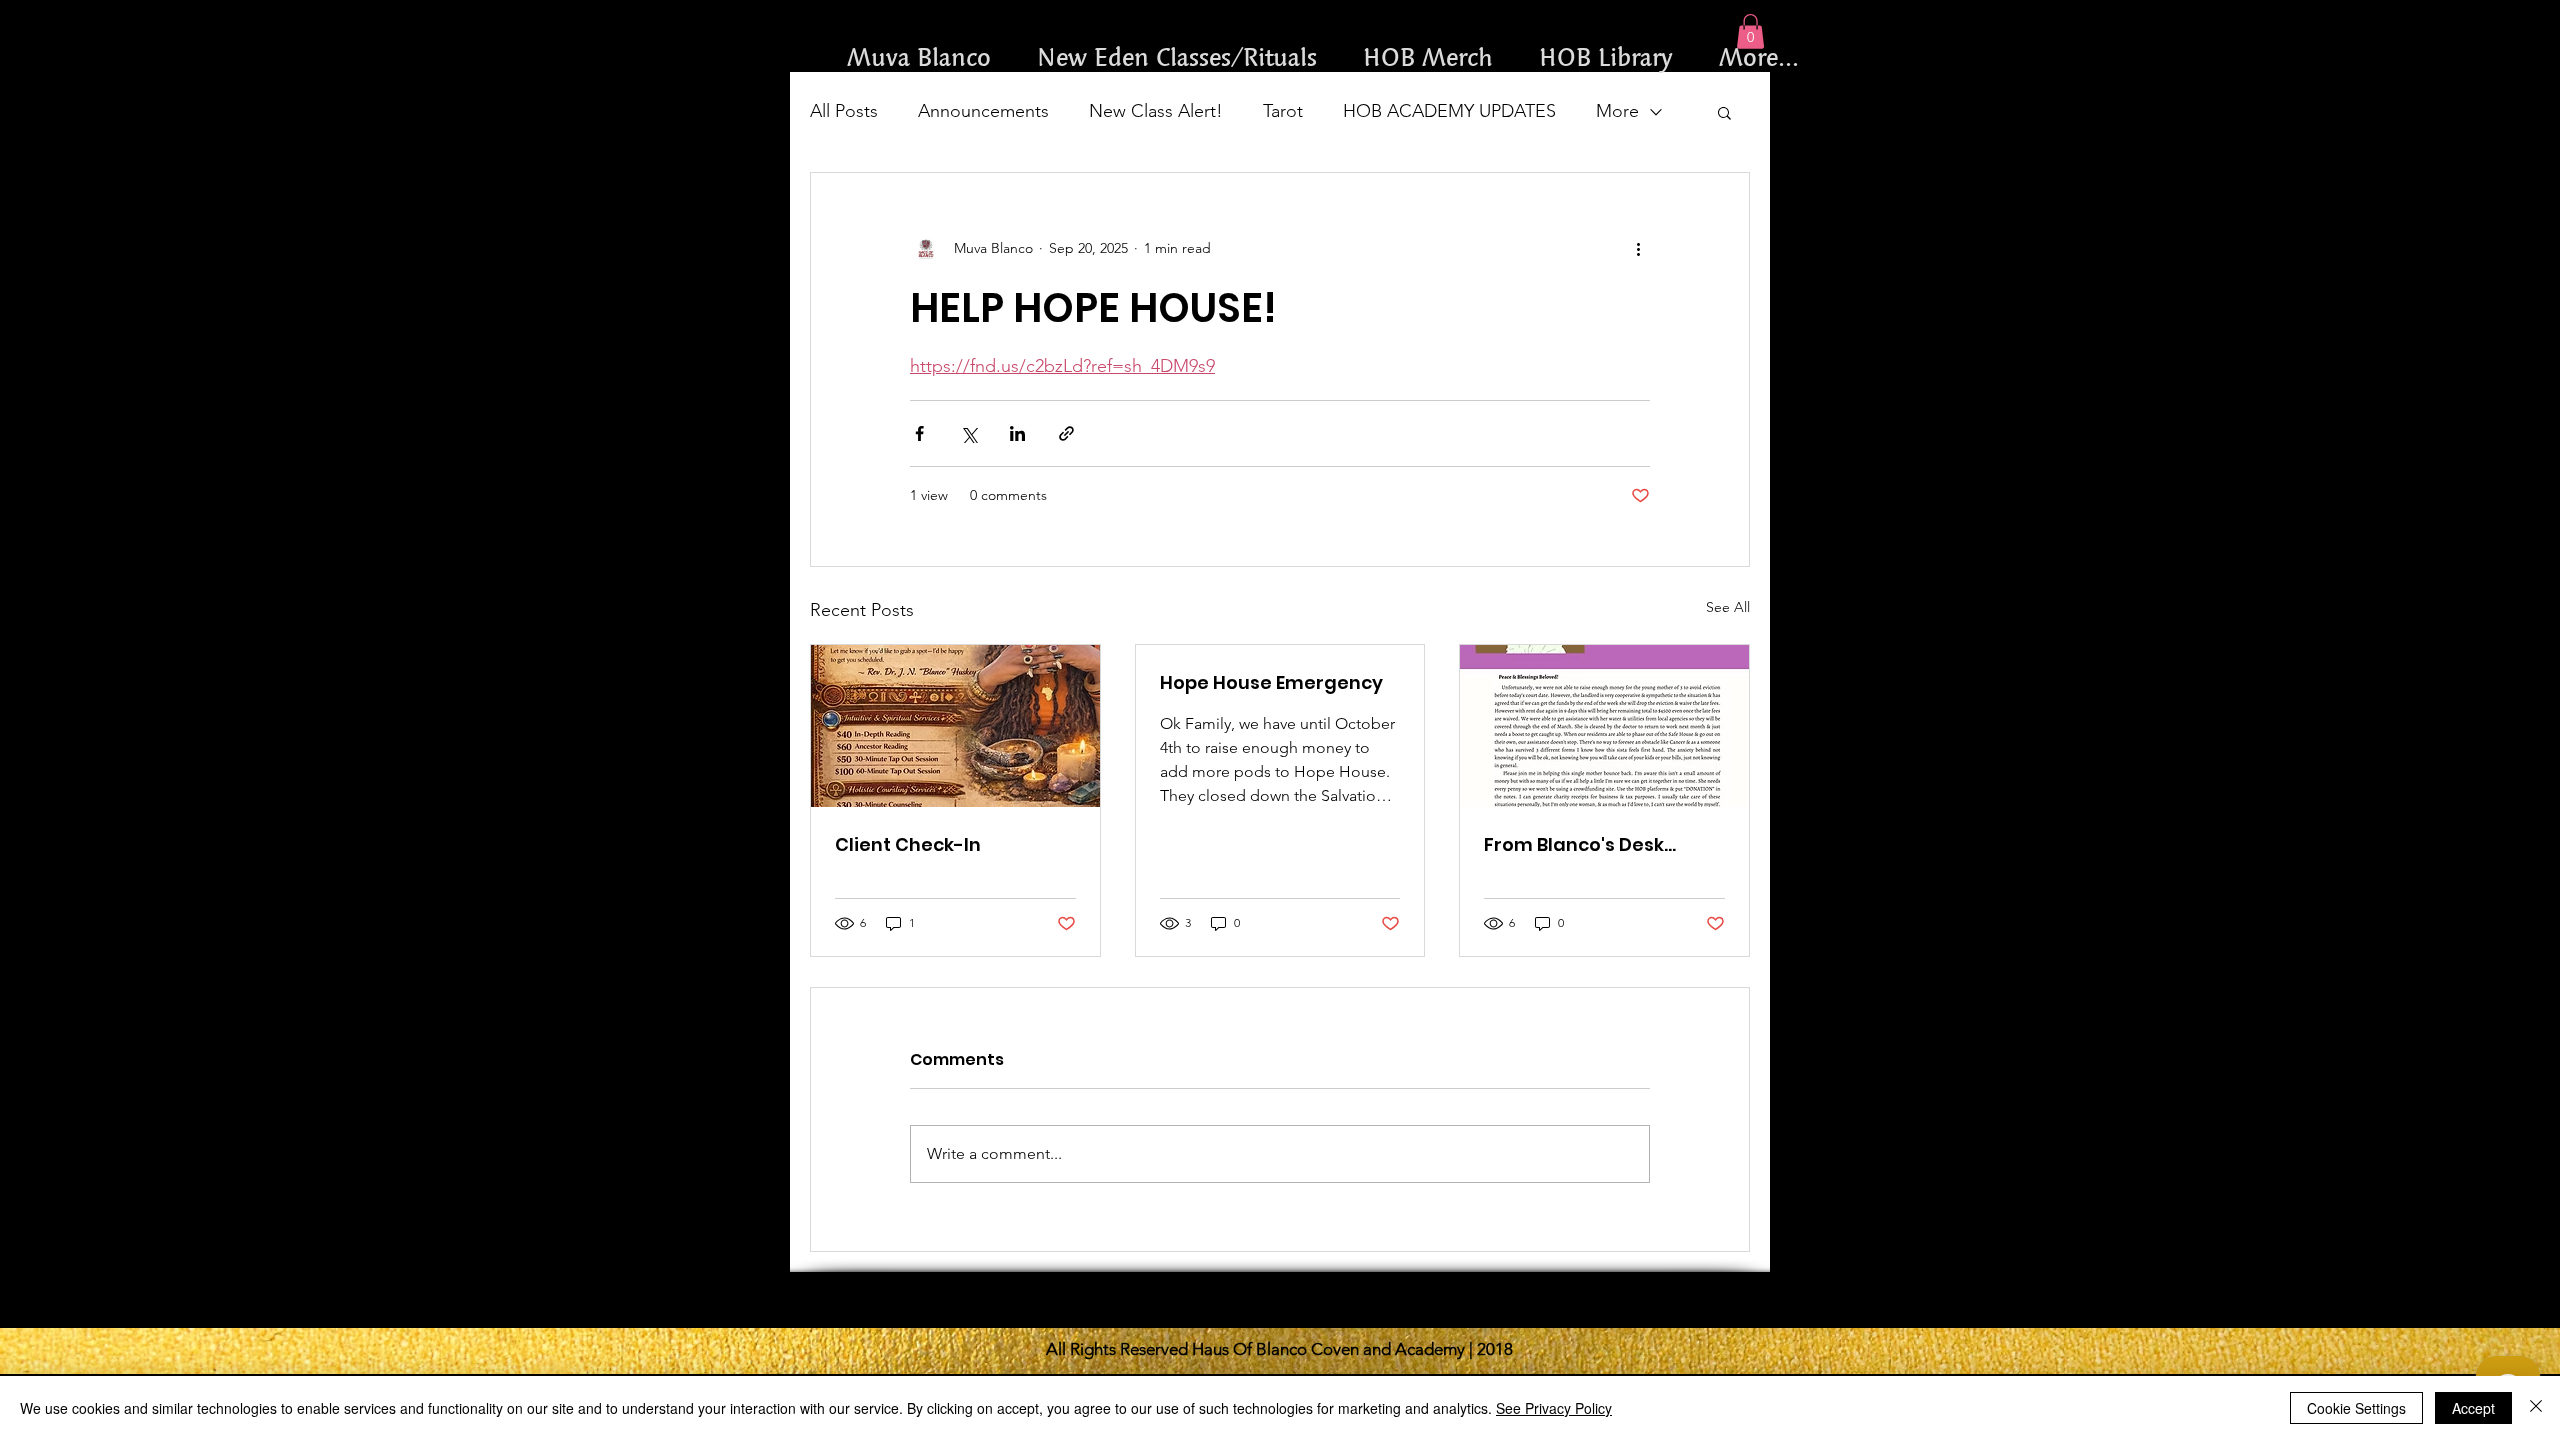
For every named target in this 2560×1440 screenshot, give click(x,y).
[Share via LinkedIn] (1017, 433)
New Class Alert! (1156, 111)
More (1617, 111)
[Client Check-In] (955, 726)
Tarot (1283, 111)
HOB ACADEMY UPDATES (1449, 111)
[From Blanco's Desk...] (1604, 726)
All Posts (844, 111)
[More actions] (1638, 249)
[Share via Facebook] (919, 433)
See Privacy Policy (1554, 1408)
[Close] (2536, 1408)
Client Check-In (908, 844)
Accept (2473, 1408)
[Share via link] (1066, 433)
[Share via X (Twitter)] (968, 433)
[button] (1750, 31)
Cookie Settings (2356, 1408)
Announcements (983, 111)
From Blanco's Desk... (1580, 844)
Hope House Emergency (1271, 682)
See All (1728, 607)
